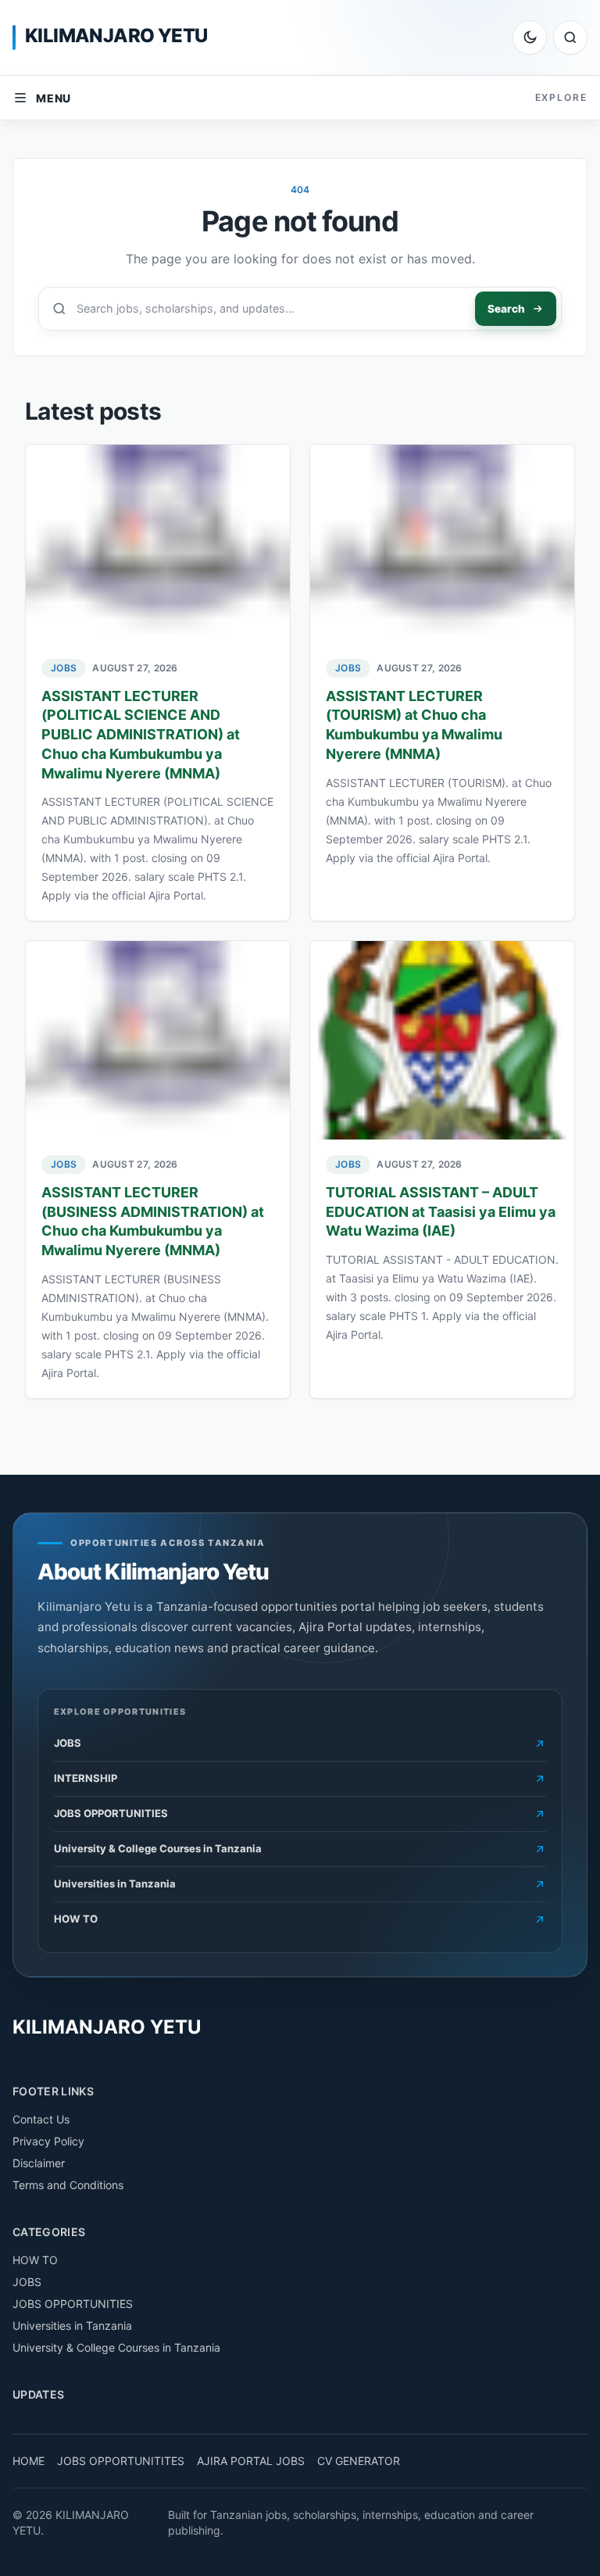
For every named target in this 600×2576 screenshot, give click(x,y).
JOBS (64, 668)
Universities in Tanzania (72, 2326)
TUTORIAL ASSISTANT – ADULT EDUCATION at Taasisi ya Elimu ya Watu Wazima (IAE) (441, 1212)
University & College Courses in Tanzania (116, 2347)
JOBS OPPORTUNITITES (121, 2461)
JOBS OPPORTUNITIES (73, 2304)
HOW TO (35, 2260)
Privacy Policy (48, 2141)
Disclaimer (39, 2163)
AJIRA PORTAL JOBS (251, 2461)
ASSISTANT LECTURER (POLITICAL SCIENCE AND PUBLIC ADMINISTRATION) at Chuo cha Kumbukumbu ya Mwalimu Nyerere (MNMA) (141, 735)
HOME (29, 2461)
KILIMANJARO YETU (116, 36)
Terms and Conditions (68, 2185)
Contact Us (41, 2119)
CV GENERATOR (359, 2461)
